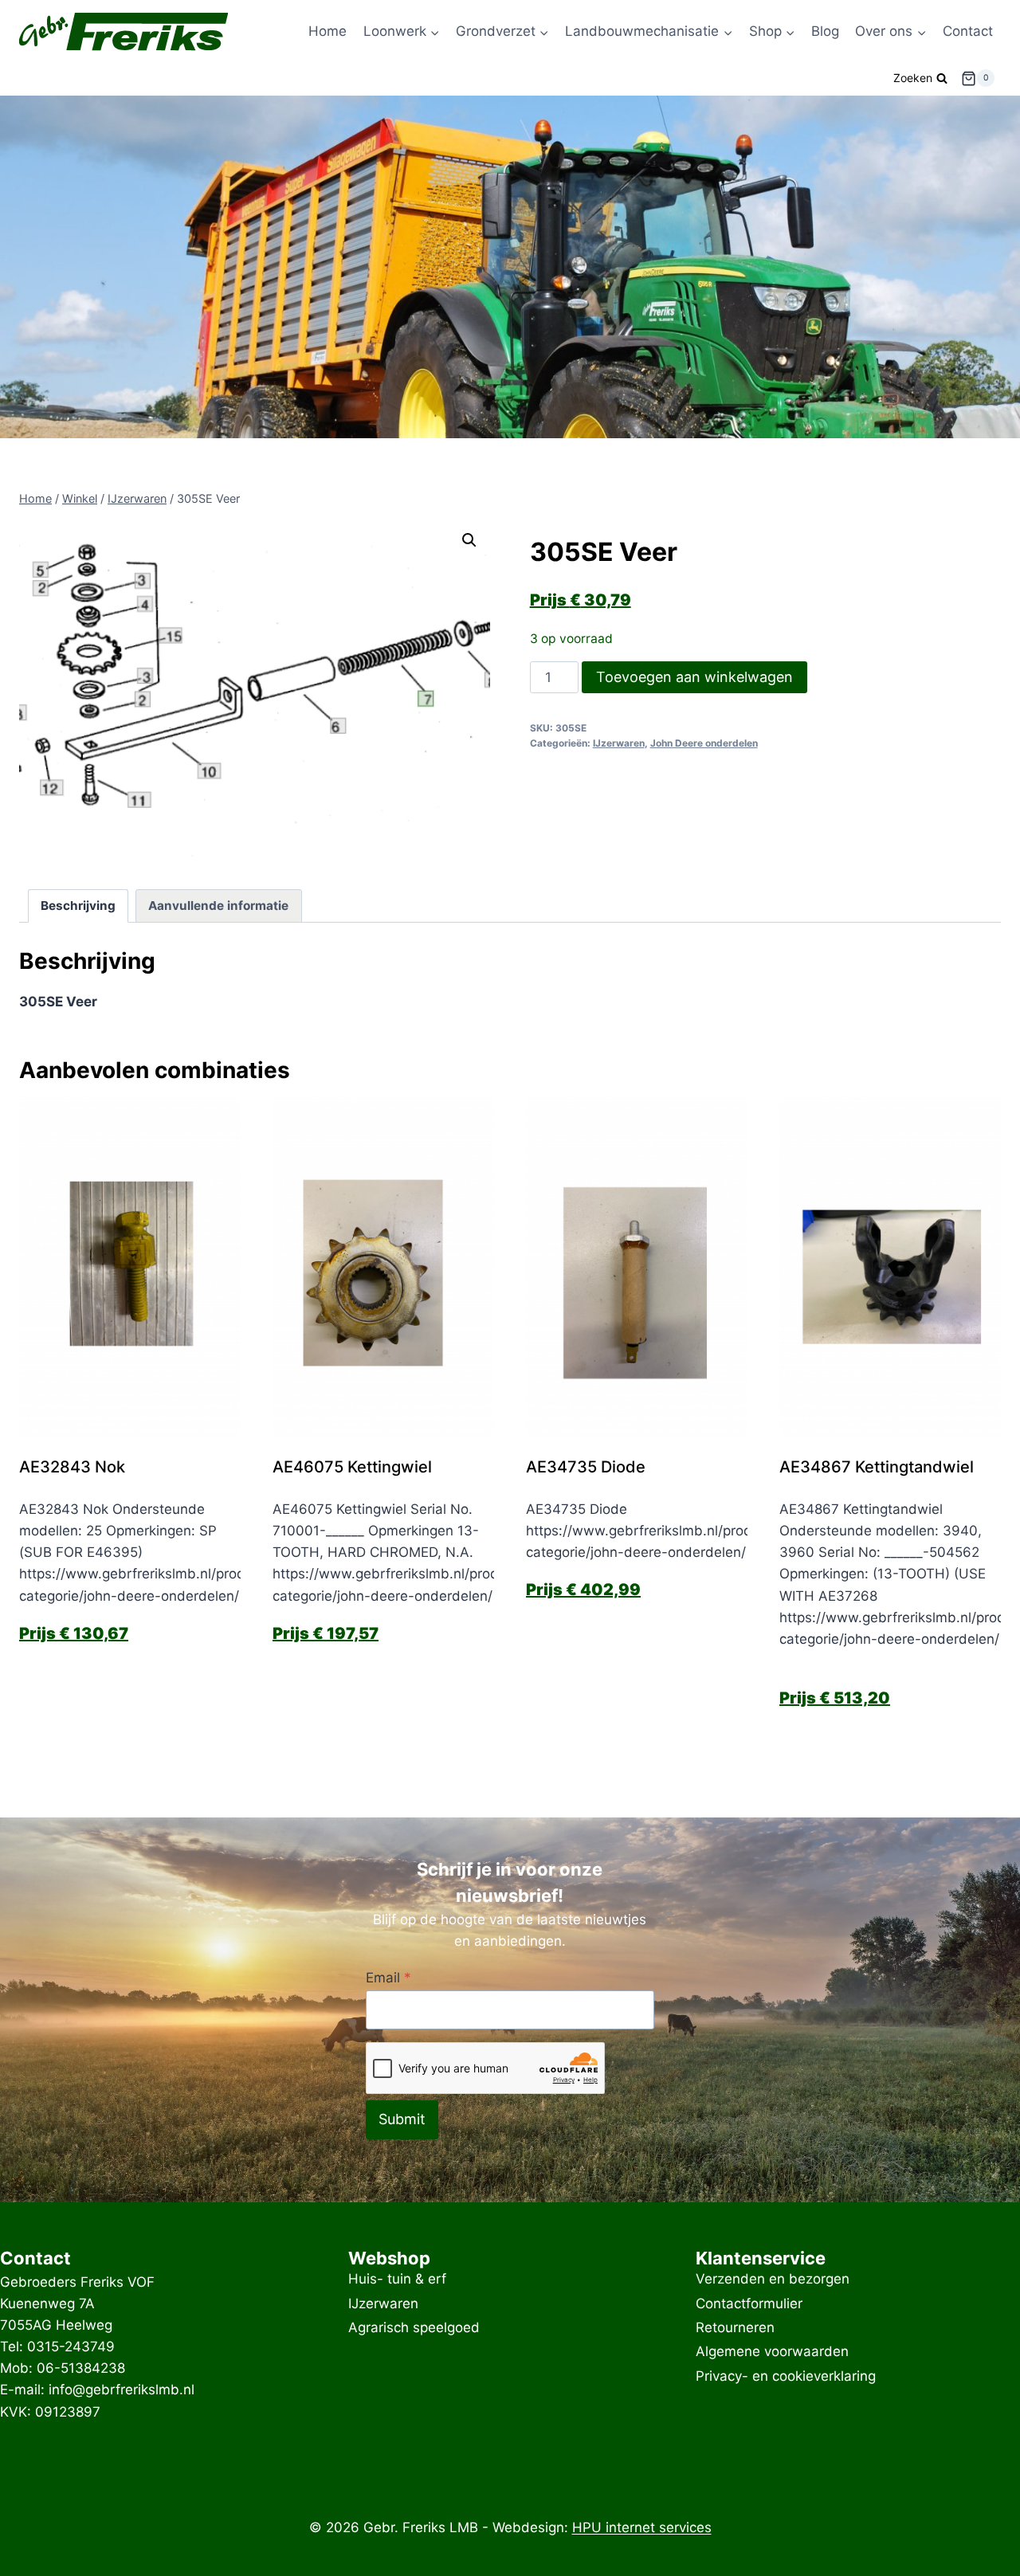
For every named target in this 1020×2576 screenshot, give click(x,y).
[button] (469, 540)
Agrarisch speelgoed (414, 2327)
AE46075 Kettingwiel (352, 1467)
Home (328, 31)
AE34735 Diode (586, 1467)
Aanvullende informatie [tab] (218, 906)
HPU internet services (642, 2527)
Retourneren (735, 2327)
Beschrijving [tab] (78, 906)
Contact (968, 31)
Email (388, 1978)
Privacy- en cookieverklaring (786, 2376)
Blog (825, 31)
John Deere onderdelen (704, 743)
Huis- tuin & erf (397, 2280)
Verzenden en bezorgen (773, 2280)
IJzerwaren (619, 743)
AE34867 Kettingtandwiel (877, 1467)
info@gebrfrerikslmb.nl (122, 2390)
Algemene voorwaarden (772, 2352)
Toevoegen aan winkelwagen (694, 677)
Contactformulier (749, 2304)
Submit (402, 2119)
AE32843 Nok (72, 1467)
